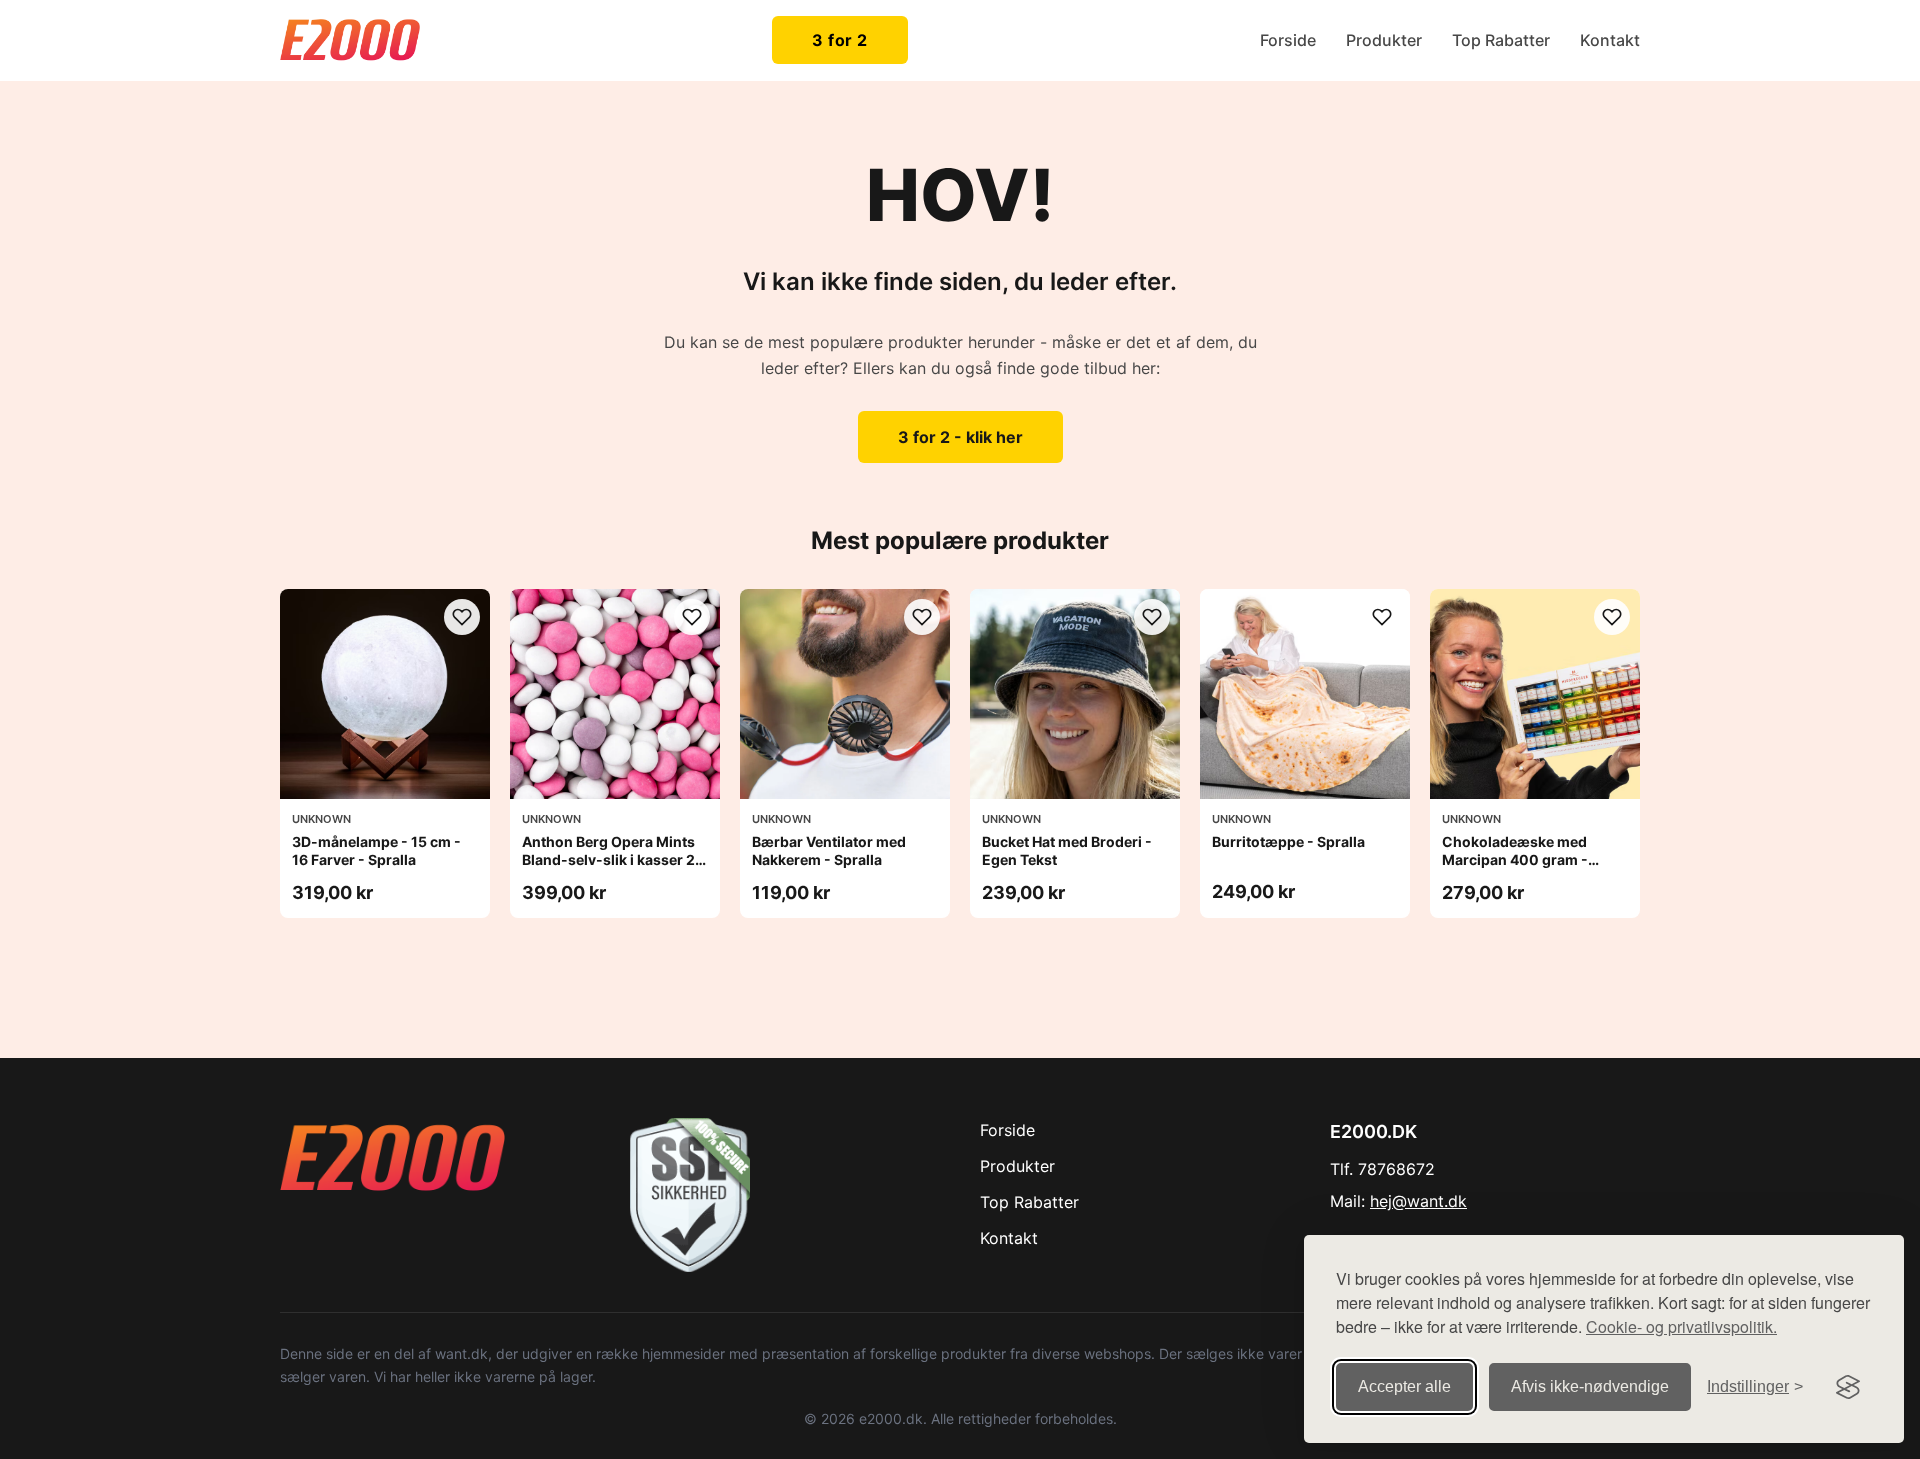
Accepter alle (1404, 1386)
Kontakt (1610, 40)
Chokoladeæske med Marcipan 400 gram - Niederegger (1515, 859)
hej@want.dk (1418, 1201)
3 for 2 (840, 40)
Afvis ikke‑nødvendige (1590, 1386)
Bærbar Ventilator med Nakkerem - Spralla (829, 850)
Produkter (1384, 40)
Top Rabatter (1501, 40)
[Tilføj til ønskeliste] (462, 617)
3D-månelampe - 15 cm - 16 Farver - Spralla (376, 850)
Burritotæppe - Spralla (1288, 841)
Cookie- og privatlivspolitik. (1681, 1326)
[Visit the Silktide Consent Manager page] (1848, 1387)
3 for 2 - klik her (960, 437)
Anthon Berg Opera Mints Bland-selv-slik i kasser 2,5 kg (615, 859)
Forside (1288, 40)
